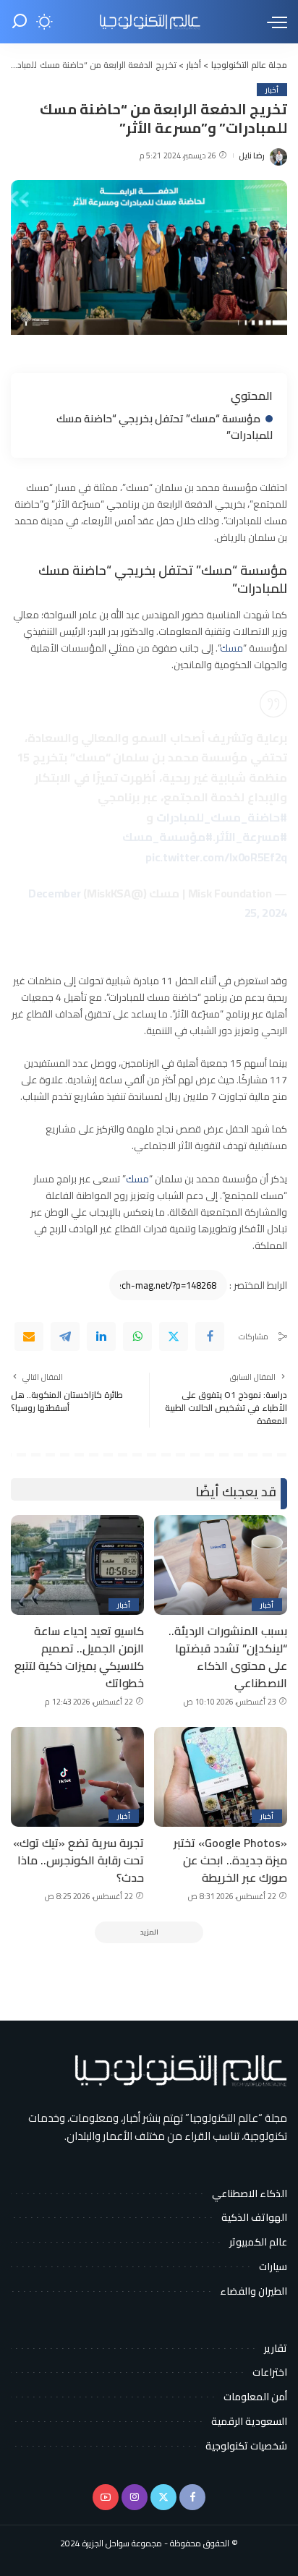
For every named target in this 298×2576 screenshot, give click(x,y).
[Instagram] (135, 2497)
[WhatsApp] (137, 1336)
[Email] (29, 1336)
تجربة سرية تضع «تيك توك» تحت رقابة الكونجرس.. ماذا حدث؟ (78, 1860)
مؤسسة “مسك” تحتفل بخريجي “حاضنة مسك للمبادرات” (165, 427)
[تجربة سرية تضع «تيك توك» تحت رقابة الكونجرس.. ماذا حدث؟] (77, 1777)
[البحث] (20, 22)
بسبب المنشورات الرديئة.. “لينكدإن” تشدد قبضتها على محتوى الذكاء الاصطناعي (228, 1657)
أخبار (272, 90)
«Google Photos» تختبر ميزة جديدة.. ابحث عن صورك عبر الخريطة (230, 1860)
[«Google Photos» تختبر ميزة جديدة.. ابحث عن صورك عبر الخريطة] (221, 1777)
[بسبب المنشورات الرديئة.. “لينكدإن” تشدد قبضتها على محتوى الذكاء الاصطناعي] (221, 1565)
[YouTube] (106, 2497)
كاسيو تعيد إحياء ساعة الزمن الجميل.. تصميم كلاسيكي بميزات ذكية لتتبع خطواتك (79, 1657)
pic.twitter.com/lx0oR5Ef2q (216, 857)
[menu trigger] (273, 22)
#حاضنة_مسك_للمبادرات (222, 817)
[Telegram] (65, 1336)
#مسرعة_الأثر (251, 837)
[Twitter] (174, 1336)
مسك (231, 648)
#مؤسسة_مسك (167, 837)
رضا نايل (252, 156)
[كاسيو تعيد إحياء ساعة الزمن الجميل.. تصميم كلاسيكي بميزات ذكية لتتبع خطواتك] (77, 1565)
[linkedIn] (101, 1336)
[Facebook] (210, 1336)
